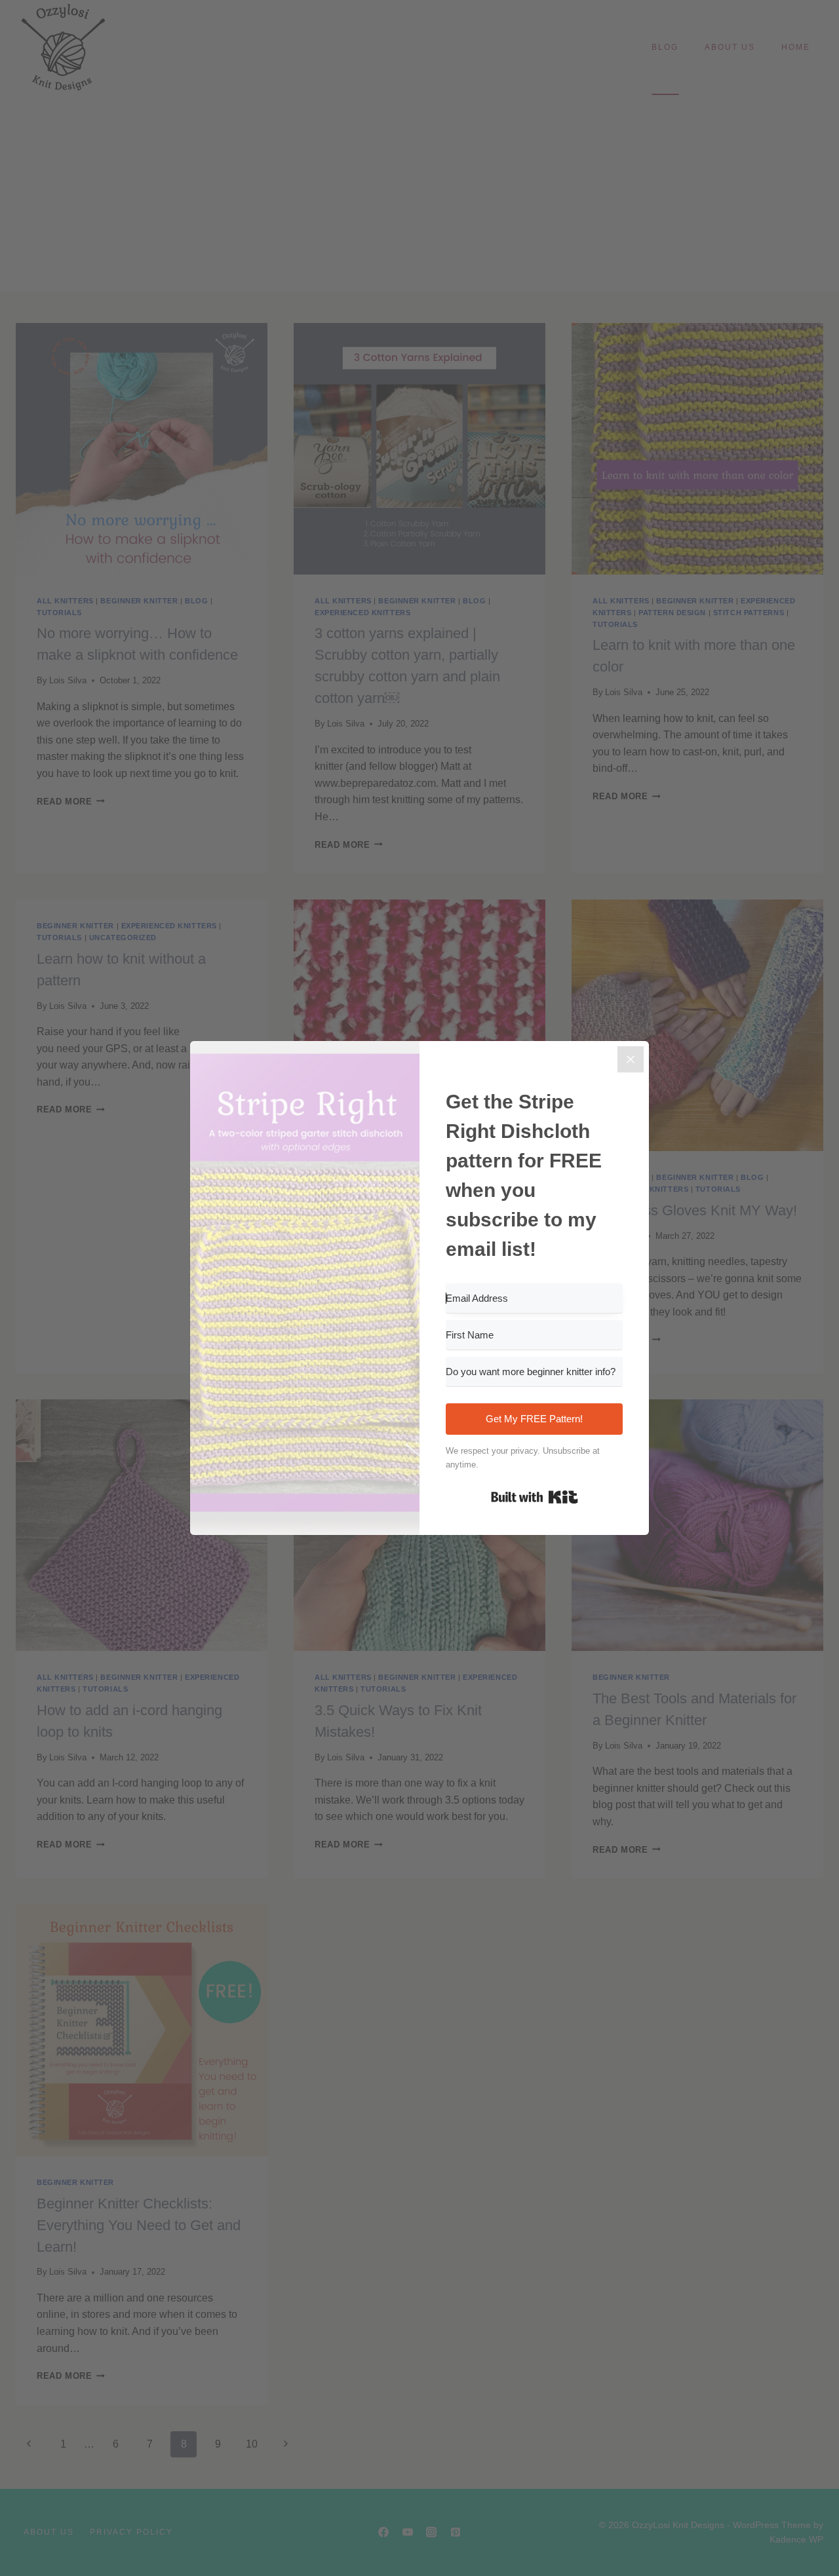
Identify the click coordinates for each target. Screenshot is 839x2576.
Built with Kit (535, 1497)
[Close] (631, 1059)
